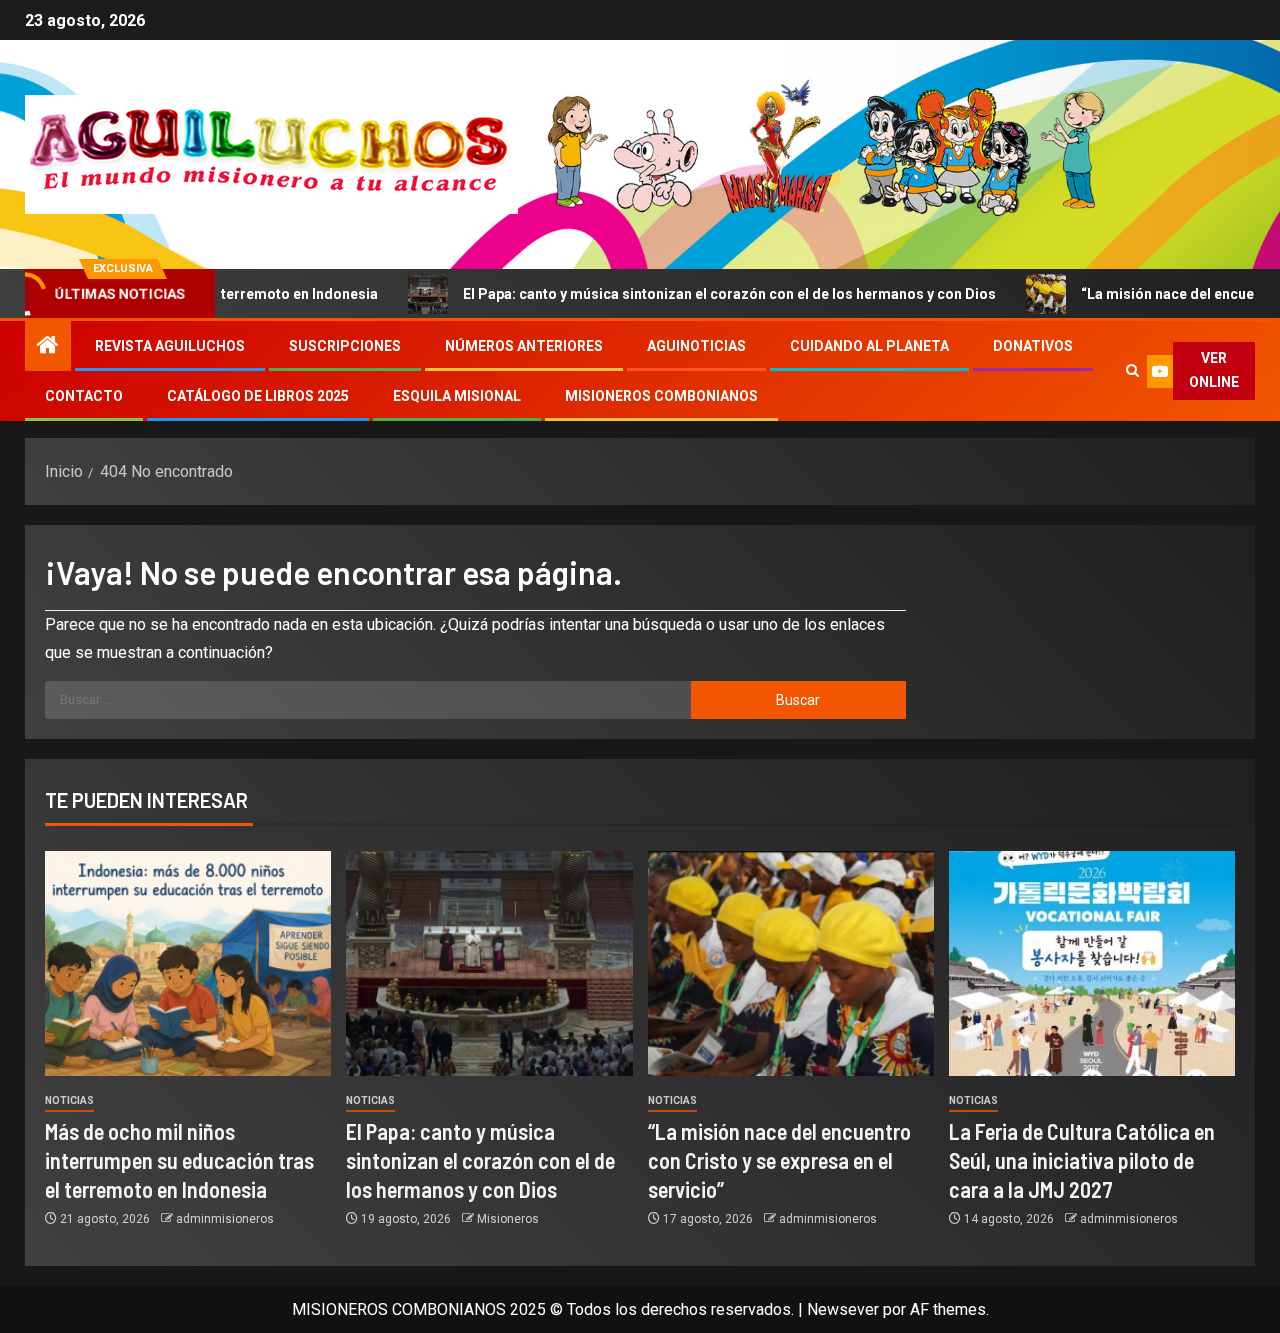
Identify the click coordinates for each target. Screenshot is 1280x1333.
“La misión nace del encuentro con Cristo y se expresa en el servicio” (779, 1160)
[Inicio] (48, 347)
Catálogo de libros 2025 (258, 396)
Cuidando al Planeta (869, 346)
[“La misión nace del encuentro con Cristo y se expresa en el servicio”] (791, 963)
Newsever (843, 1309)
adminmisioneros (225, 1219)
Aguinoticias (696, 346)
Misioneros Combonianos (661, 396)
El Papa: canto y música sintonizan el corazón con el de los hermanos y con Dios (674, 294)
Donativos (1033, 346)
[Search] (1132, 371)
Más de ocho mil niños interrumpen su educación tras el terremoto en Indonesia (179, 1160)
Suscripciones (345, 346)
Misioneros (508, 1219)
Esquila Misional (457, 396)
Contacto (84, 396)
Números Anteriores (524, 346)
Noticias (69, 1100)
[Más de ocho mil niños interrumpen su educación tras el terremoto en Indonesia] (188, 963)
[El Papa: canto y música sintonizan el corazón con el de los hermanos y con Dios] (489, 963)
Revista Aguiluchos (170, 346)
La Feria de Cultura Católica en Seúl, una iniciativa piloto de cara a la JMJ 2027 (1082, 1160)
